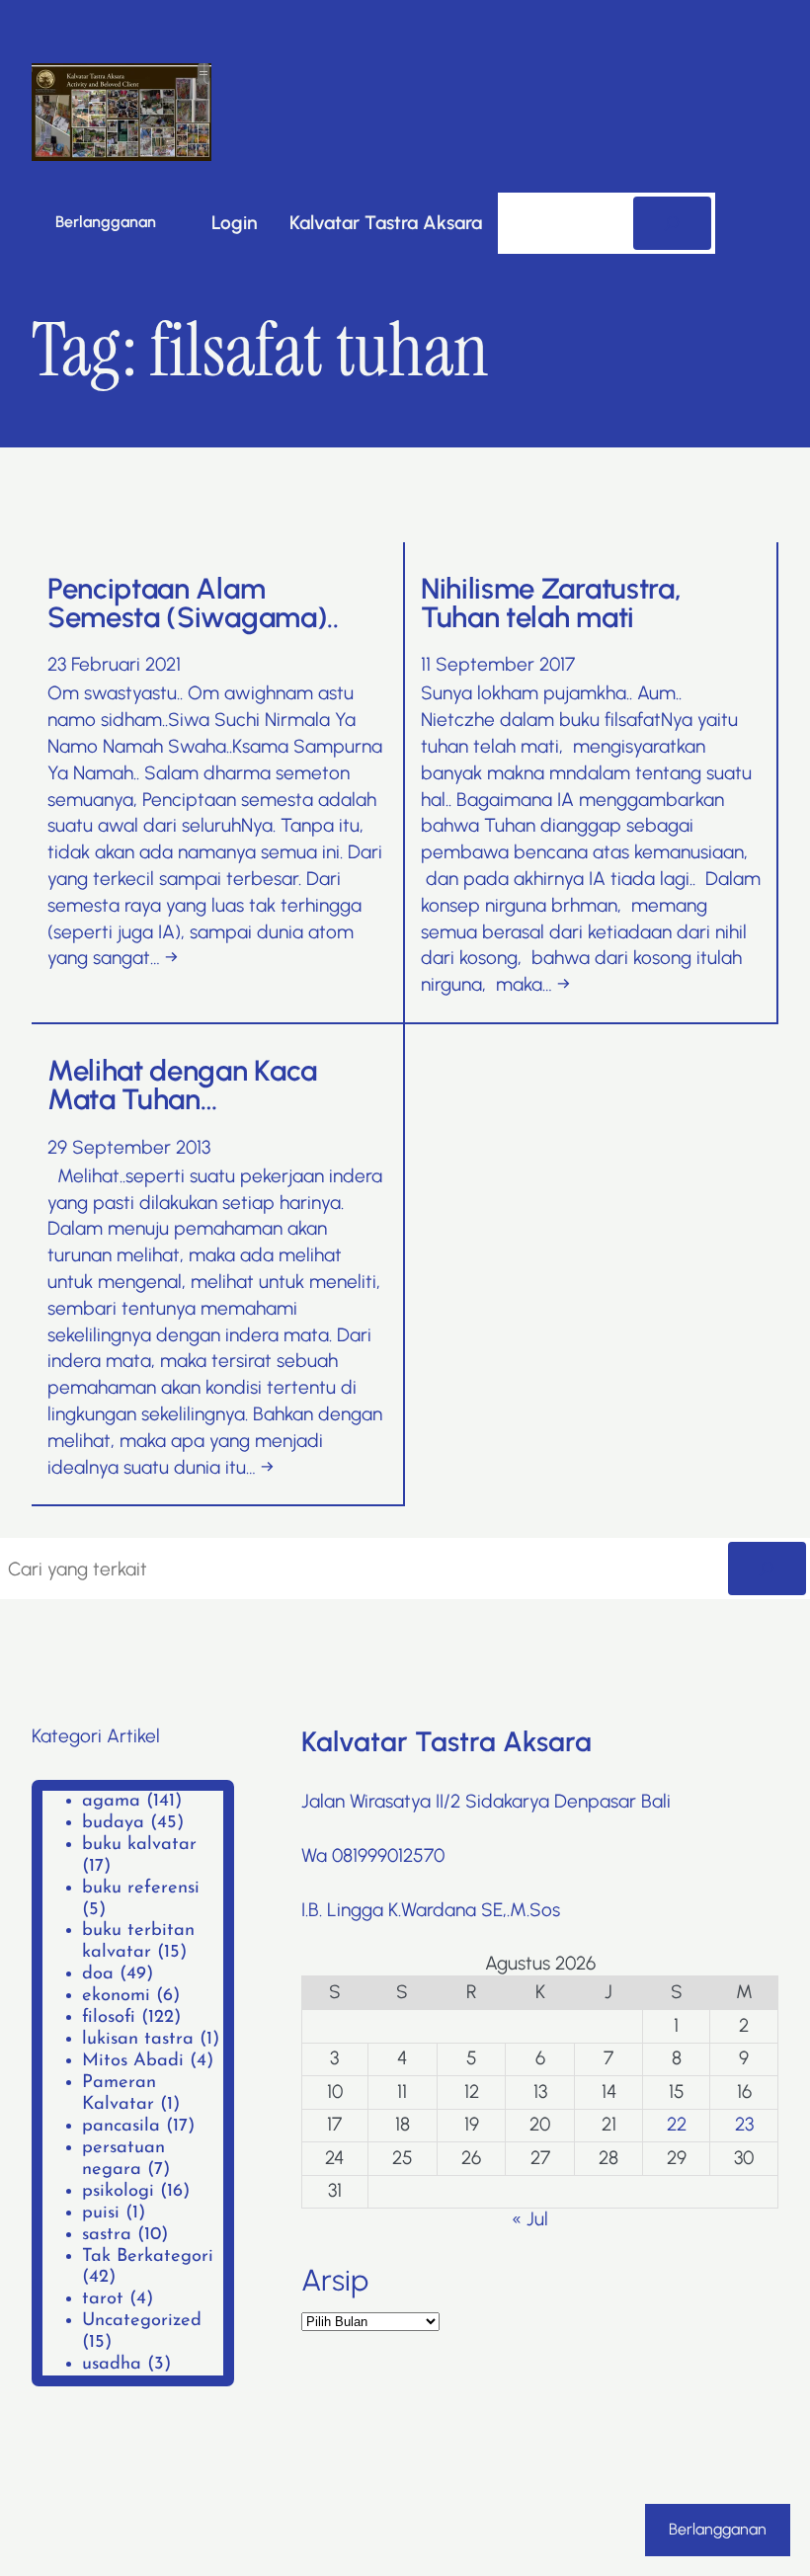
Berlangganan (106, 222)
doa (98, 1974)
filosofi (109, 2017)
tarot (103, 2299)
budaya (113, 1823)
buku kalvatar (139, 1845)
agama (111, 1801)
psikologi (118, 2191)
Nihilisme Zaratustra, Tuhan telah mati (551, 603)
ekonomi (116, 1996)
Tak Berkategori (148, 2256)
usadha (112, 2364)
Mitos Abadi (133, 2061)
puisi (101, 2213)
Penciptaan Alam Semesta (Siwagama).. (193, 603)
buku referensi (141, 1888)
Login (235, 223)
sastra (107, 2235)
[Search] (672, 223)
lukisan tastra (138, 2039)
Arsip (335, 2281)
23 (744, 2124)
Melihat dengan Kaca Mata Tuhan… (182, 1085)
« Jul (530, 2219)
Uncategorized (142, 2321)
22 (677, 2124)
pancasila (121, 2126)
